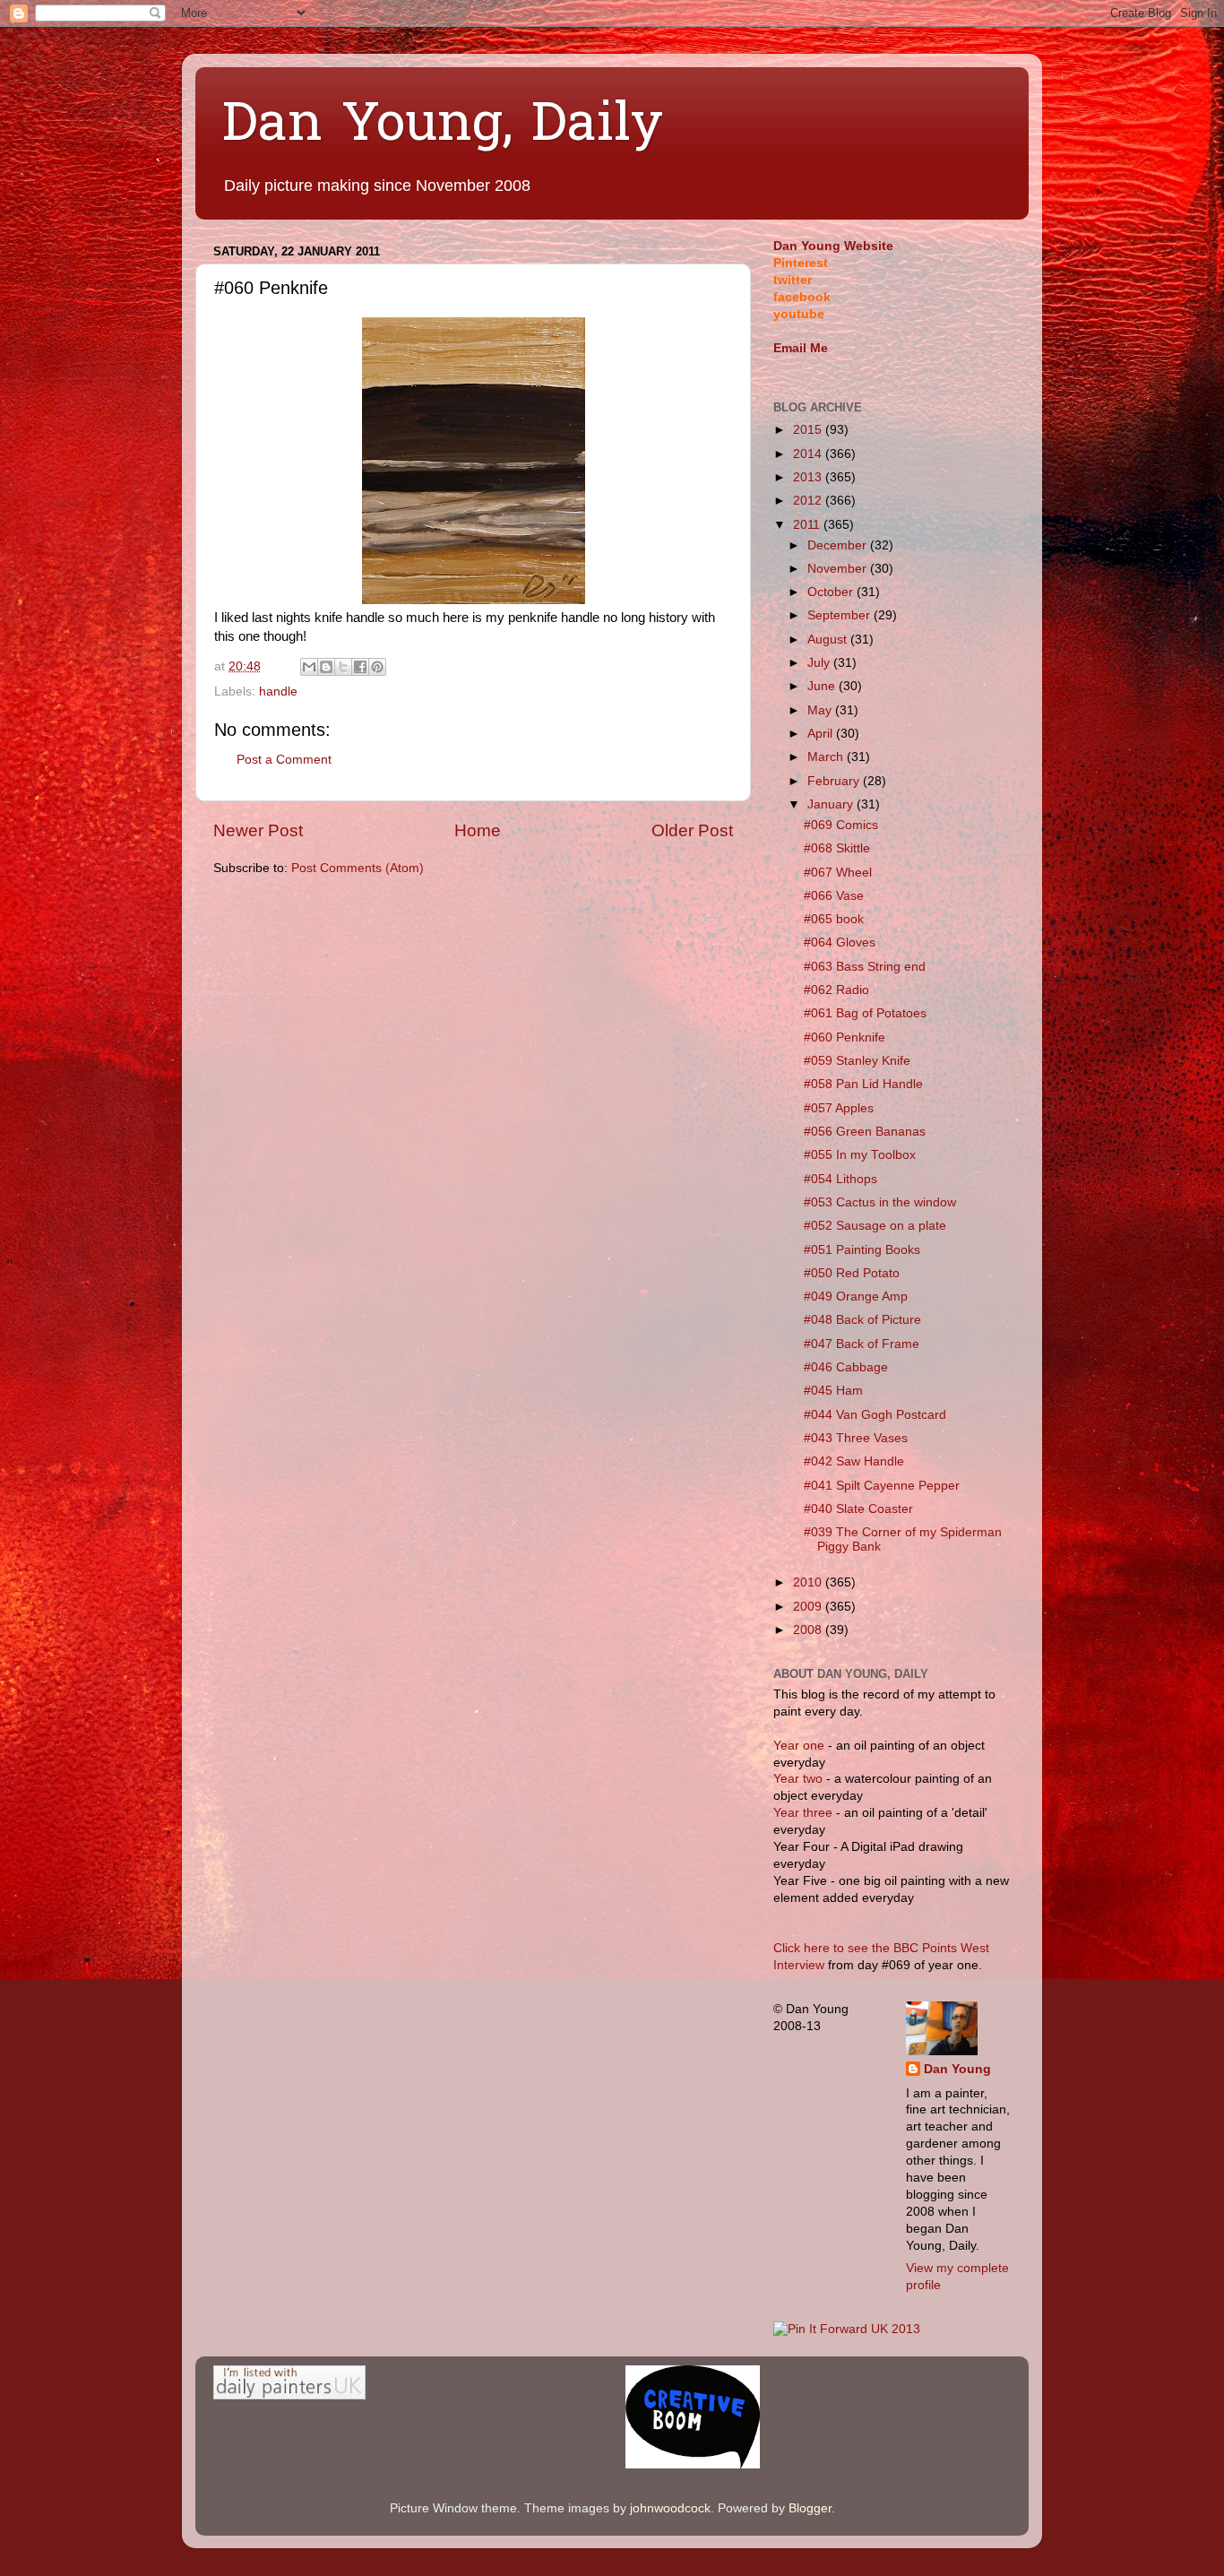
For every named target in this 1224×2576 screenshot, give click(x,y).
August (829, 640)
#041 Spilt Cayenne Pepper (882, 1486)
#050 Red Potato (852, 1273)
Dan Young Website (833, 246)
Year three (805, 1813)
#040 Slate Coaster (858, 1509)
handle (278, 692)
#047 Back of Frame (862, 1344)
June (823, 686)
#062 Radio (836, 990)
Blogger (810, 2508)
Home (478, 830)
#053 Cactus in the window (880, 1202)
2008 (809, 1630)
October (832, 592)
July (820, 663)
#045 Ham (833, 1391)
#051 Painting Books (862, 1250)
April (822, 734)
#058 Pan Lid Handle (863, 1084)
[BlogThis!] (326, 667)
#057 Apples (839, 1108)
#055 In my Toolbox (860, 1155)
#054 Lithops (840, 1179)
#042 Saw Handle (854, 1461)
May (821, 710)
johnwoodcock (670, 2508)
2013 (809, 477)
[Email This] (309, 667)
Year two (798, 1779)
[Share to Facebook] (360, 667)
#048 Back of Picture (862, 1320)
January (832, 804)
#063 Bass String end (865, 967)
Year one (801, 1746)
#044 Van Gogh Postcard (875, 1415)
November (839, 569)
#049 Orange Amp (856, 1297)
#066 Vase (834, 896)
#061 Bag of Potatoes (865, 1013)
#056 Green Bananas (865, 1132)
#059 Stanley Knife (857, 1061)
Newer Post (258, 830)
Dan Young (957, 2069)
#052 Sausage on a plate (875, 1226)
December (839, 545)
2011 (808, 525)
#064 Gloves (840, 942)
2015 (809, 430)
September (840, 615)
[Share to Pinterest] (377, 667)
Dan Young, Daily (443, 126)
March (827, 757)
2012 (809, 501)
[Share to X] (343, 667)
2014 (809, 454)
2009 (809, 1607)
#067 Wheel (838, 873)
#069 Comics (841, 825)
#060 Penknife (845, 1037)
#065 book (834, 919)
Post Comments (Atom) (358, 868)
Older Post (692, 830)
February (835, 781)
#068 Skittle (837, 848)
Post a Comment (284, 760)
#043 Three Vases (856, 1438)
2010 (809, 1582)
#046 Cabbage (846, 1367)
